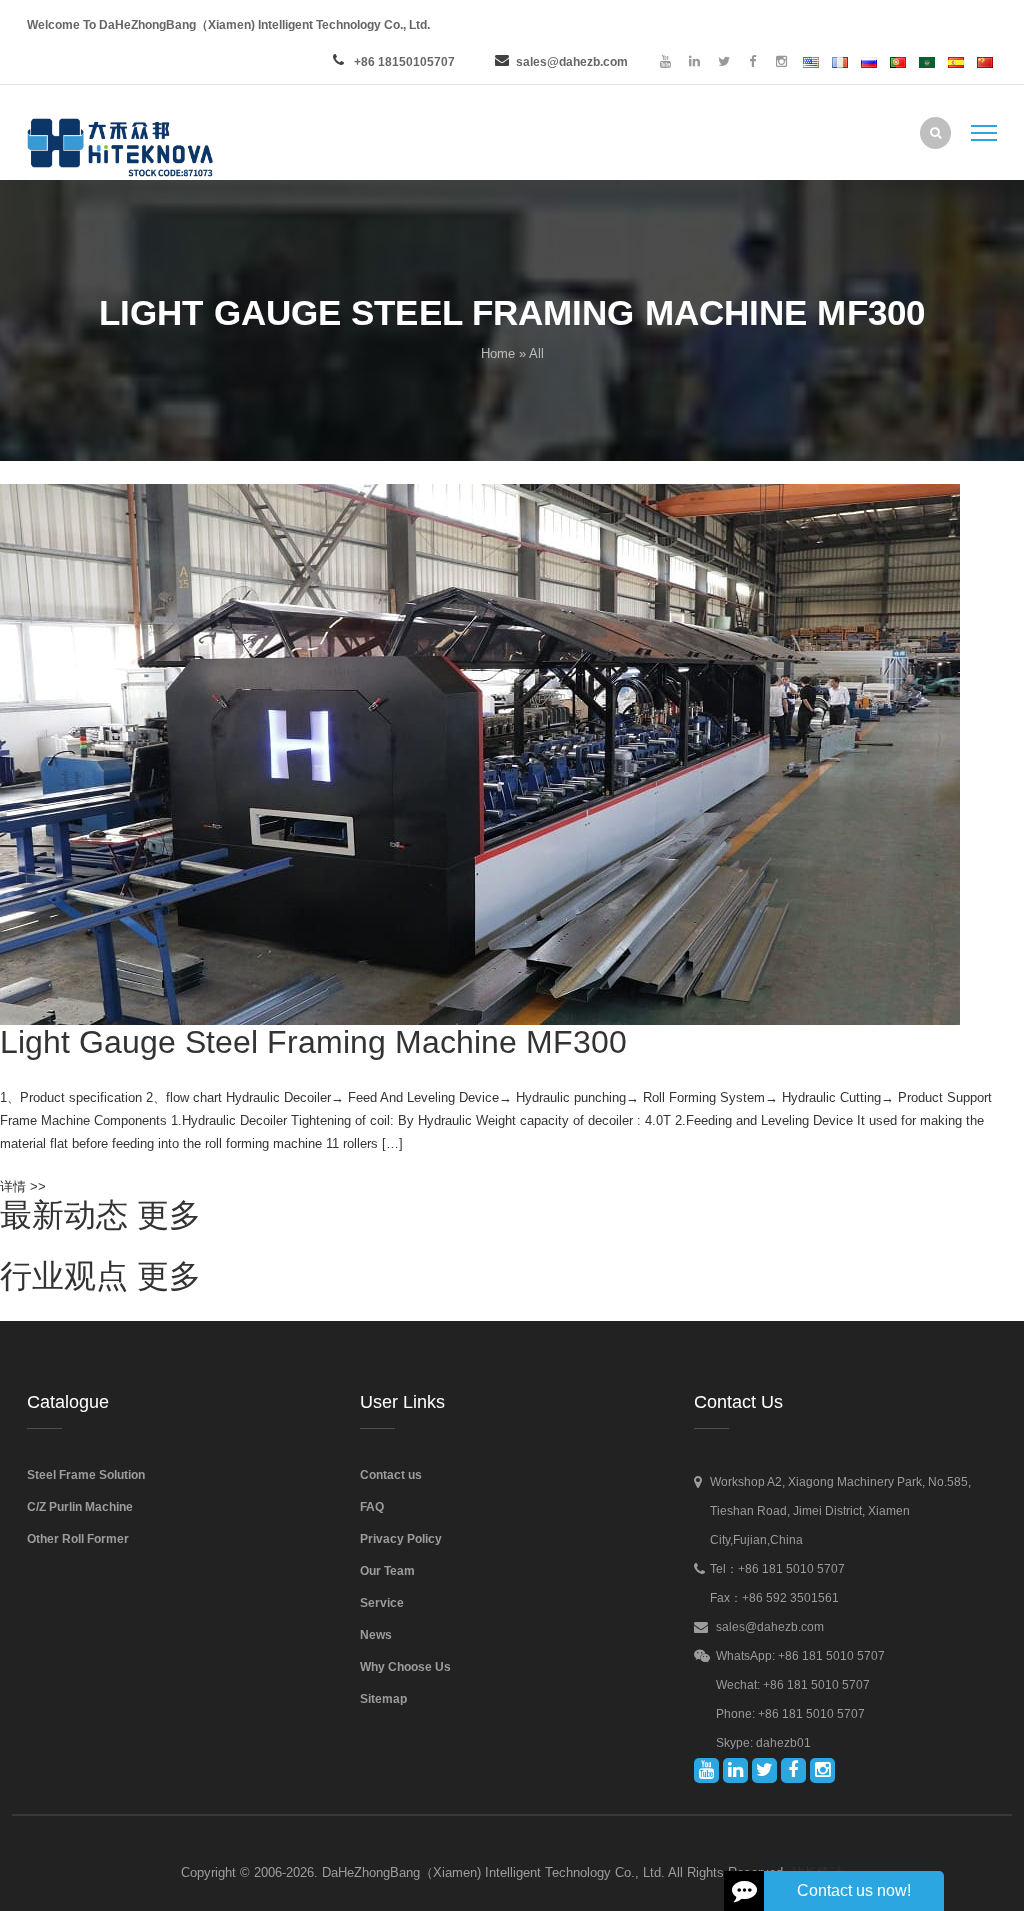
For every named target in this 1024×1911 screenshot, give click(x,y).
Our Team (387, 1571)
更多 (169, 1215)
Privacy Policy (401, 1539)
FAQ (372, 1507)
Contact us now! (854, 1890)
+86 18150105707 (404, 62)
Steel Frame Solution (86, 1475)
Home (498, 353)
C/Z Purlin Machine (80, 1507)
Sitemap (383, 1699)
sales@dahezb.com (572, 62)
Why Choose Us (405, 1667)
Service (382, 1603)
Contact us (391, 1475)
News (376, 1635)
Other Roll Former (78, 1539)
